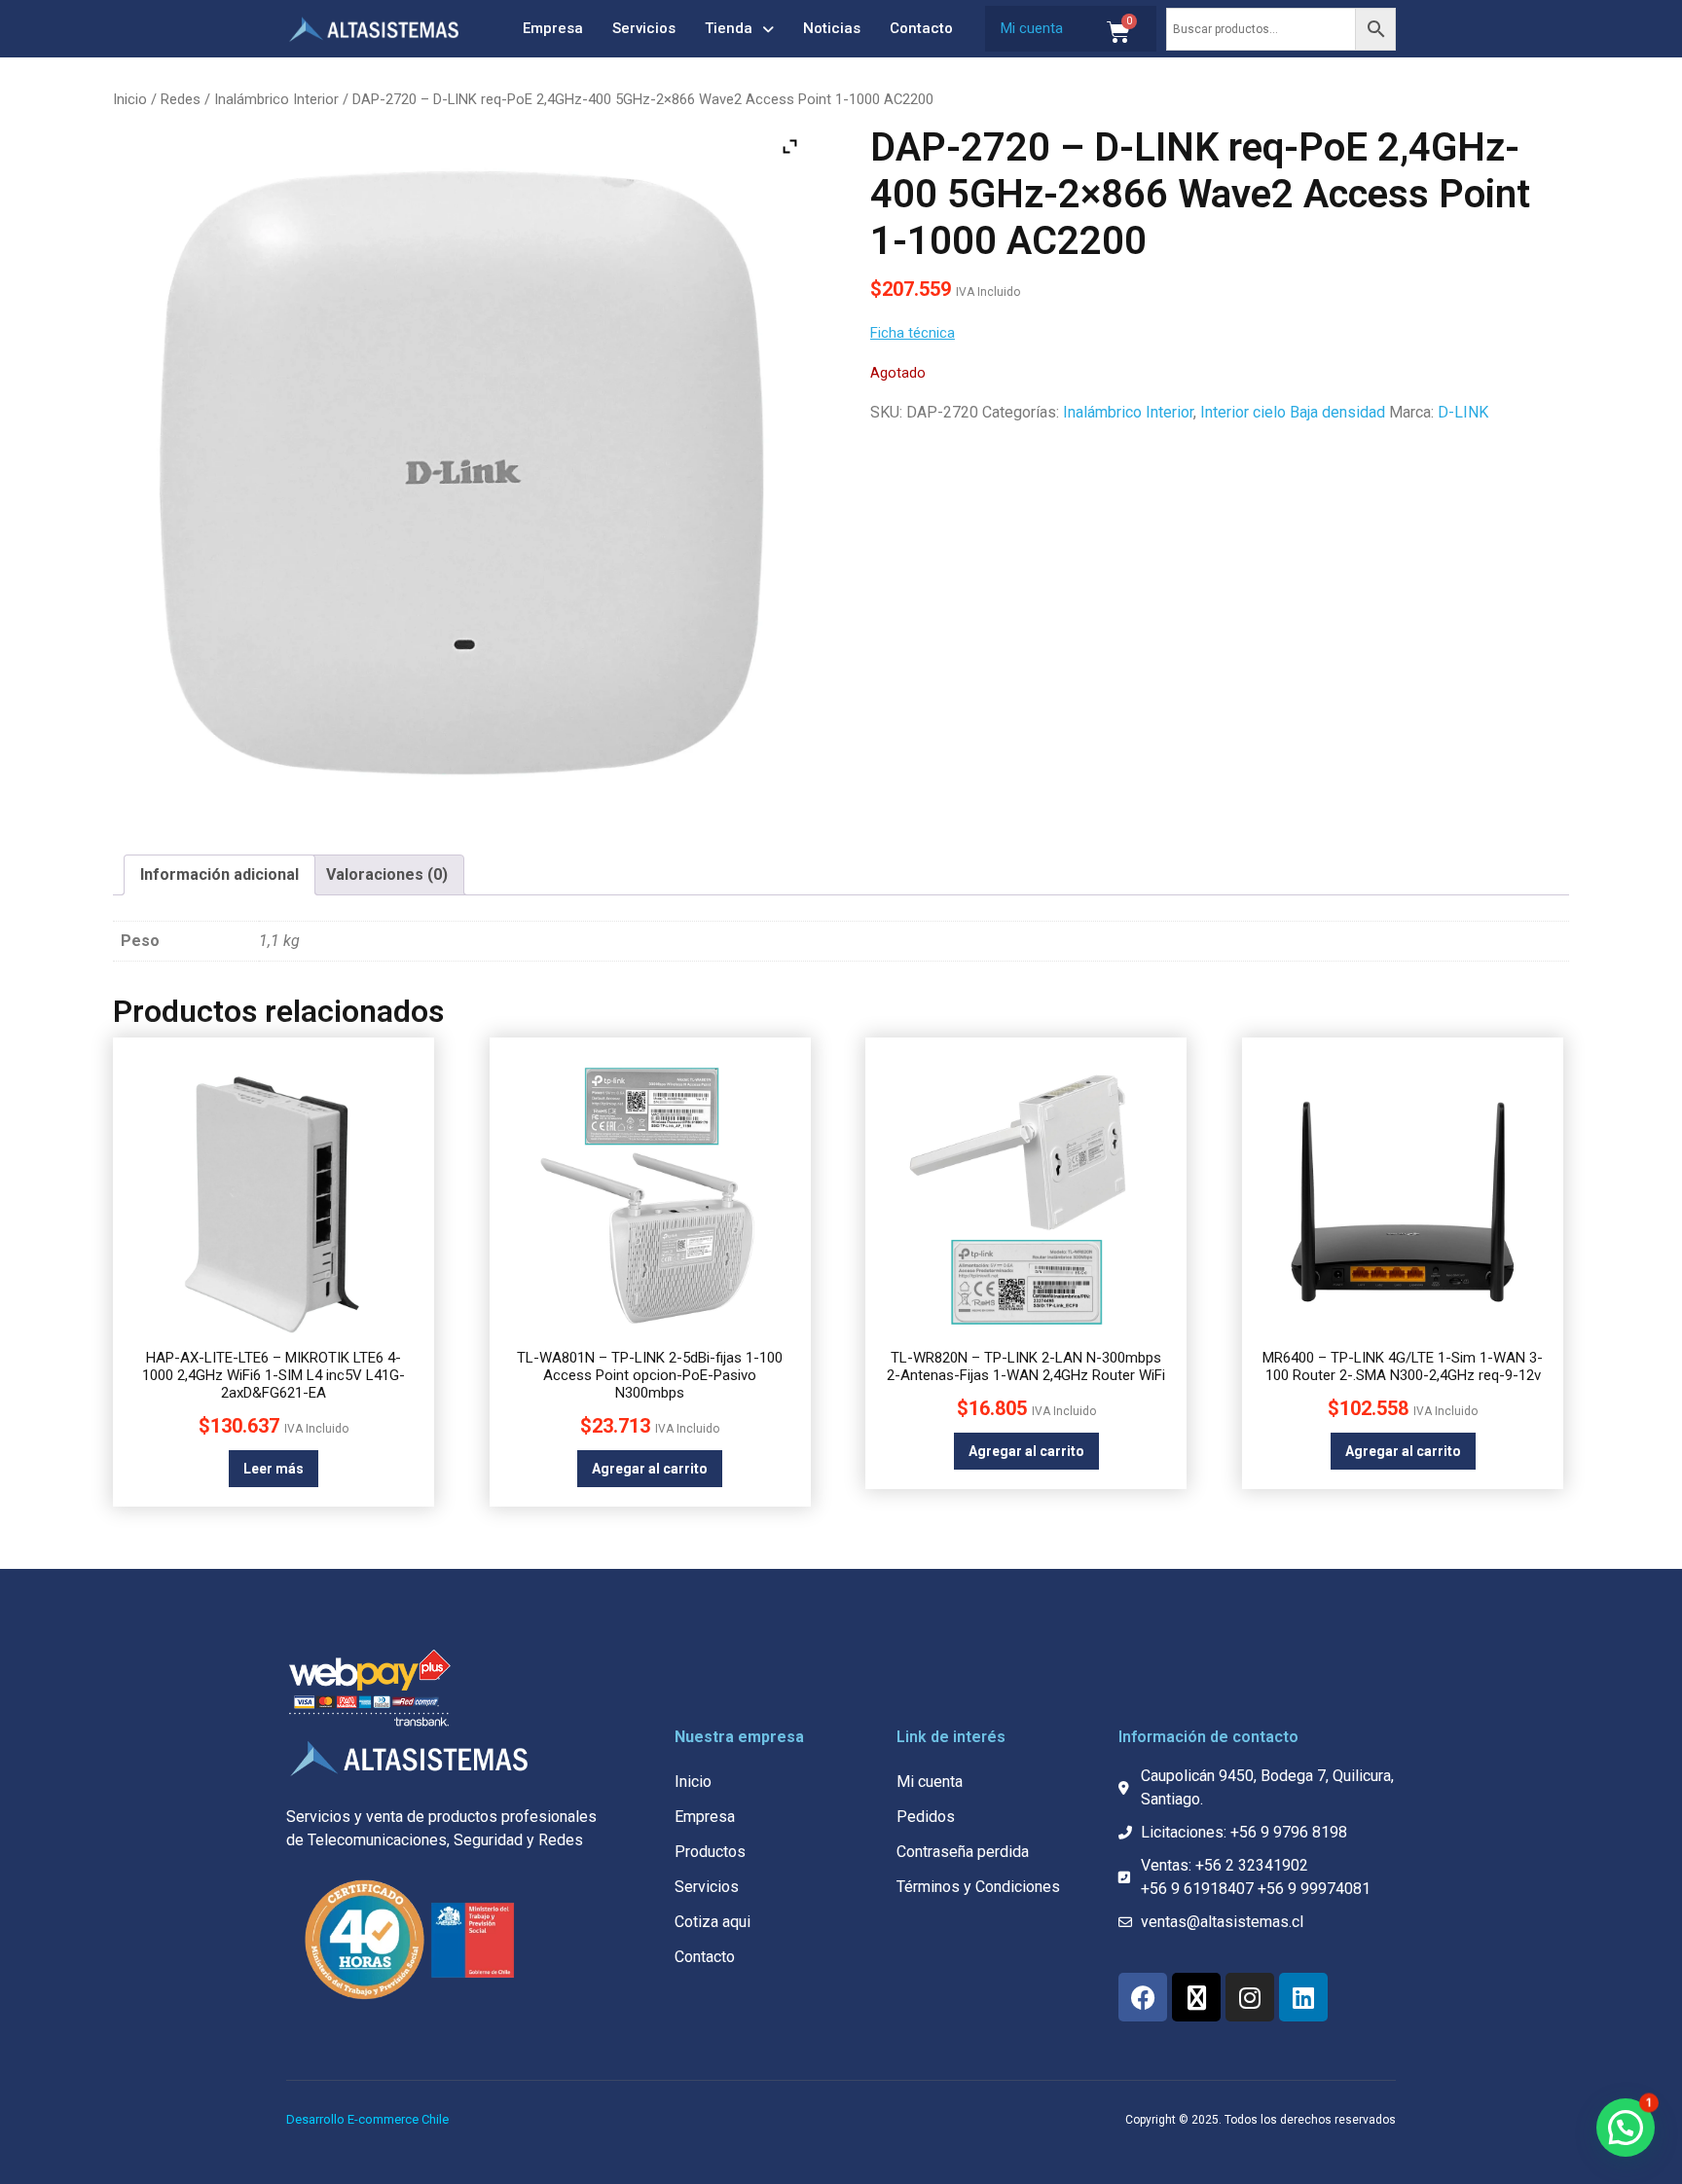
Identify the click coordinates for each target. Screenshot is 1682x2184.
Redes (181, 99)
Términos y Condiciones (978, 1887)
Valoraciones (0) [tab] (387, 874)
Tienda (729, 28)
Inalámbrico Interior (276, 99)
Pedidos (926, 1817)
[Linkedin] (1303, 1997)
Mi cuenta (1032, 28)
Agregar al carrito (650, 1469)
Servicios (644, 28)
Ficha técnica (913, 333)
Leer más (274, 1469)
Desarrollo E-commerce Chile (367, 2119)
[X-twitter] (1196, 1997)
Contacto (921, 28)
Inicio (130, 99)
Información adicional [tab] (219, 874)
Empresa (553, 28)
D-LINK (1463, 412)
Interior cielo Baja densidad (1293, 412)
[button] (1626, 2128)
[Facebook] (1143, 1997)
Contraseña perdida (963, 1852)
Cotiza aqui (713, 1922)
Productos (710, 1852)
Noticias (832, 28)
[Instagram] (1250, 1997)
